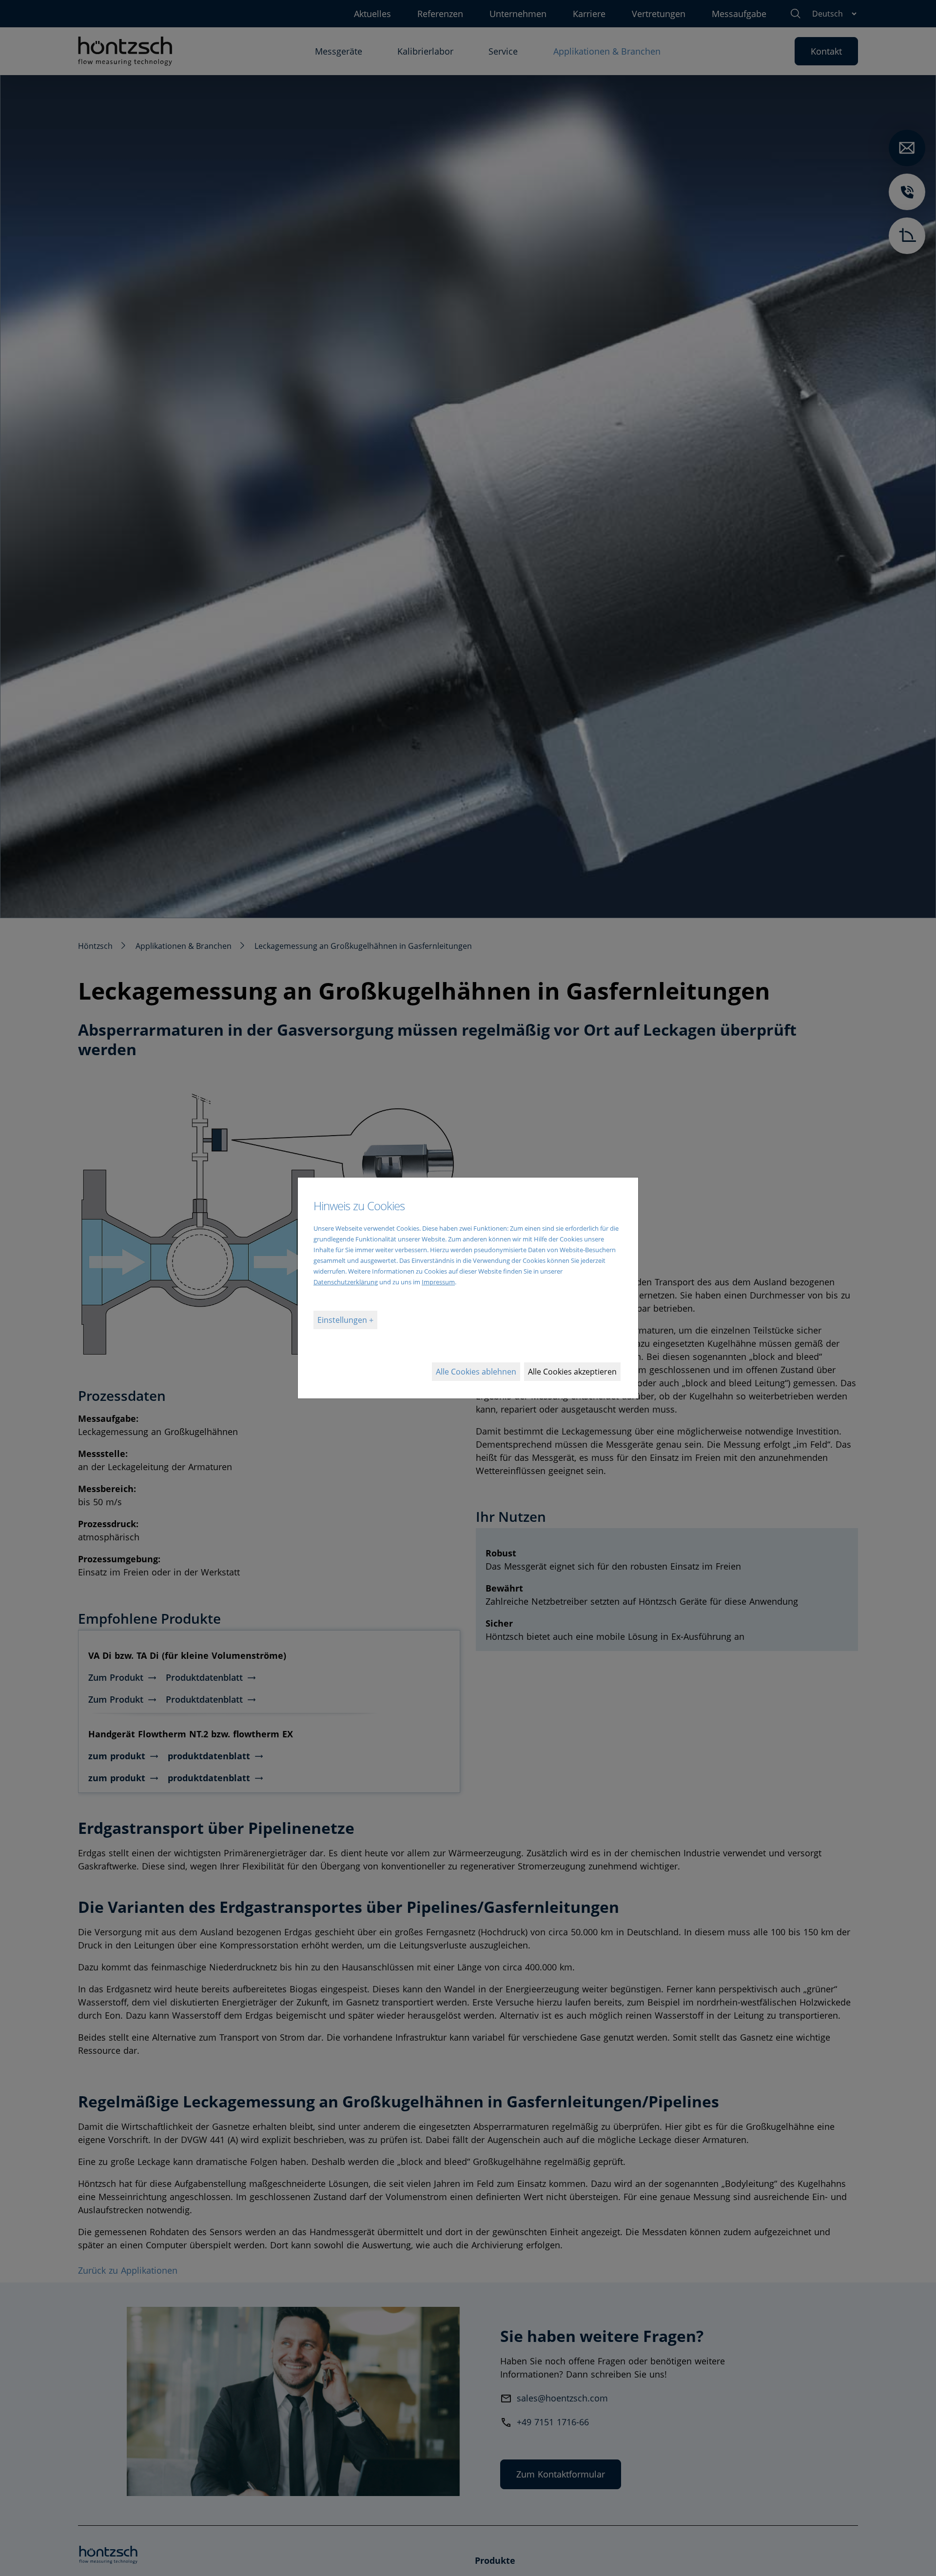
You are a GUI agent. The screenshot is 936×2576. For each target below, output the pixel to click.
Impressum (438, 1282)
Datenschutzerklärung (346, 1282)
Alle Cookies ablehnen (476, 1372)
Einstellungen (343, 1320)
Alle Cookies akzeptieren (572, 1372)
